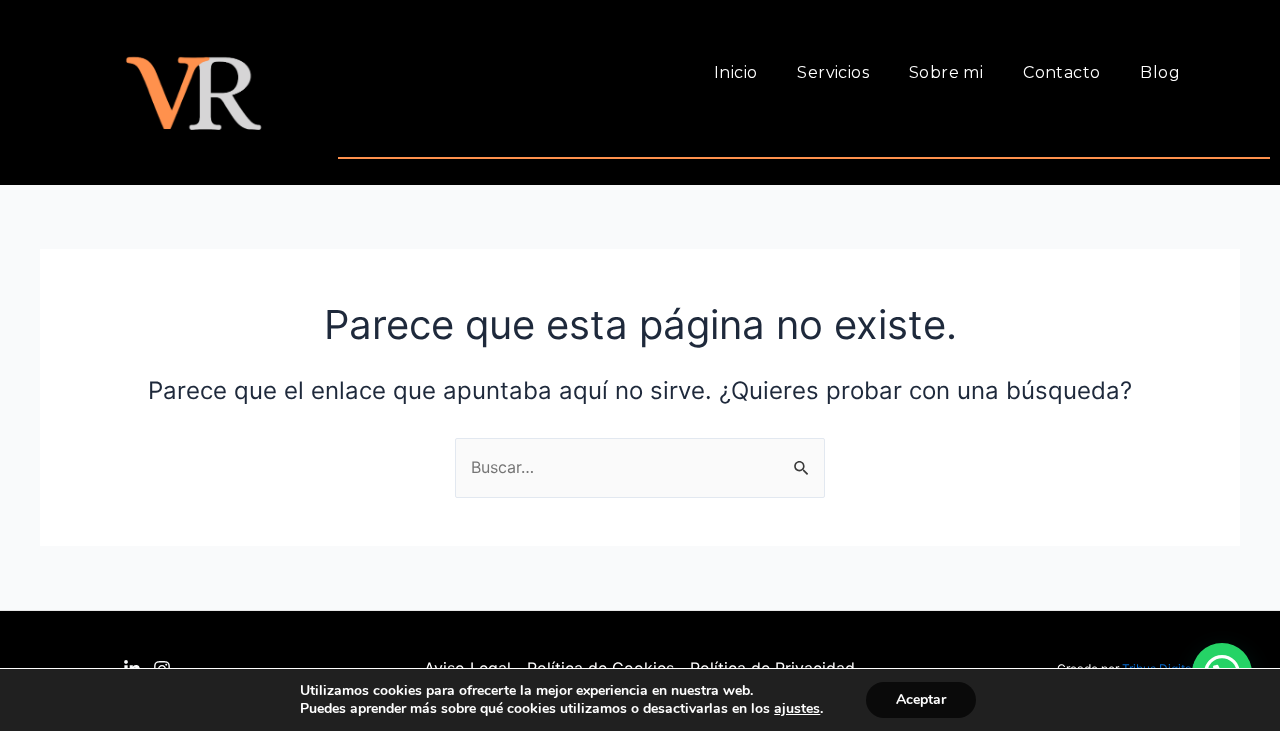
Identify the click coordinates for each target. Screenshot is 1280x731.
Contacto (1061, 72)
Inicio (735, 72)
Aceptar (921, 699)
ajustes (797, 709)
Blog (1160, 72)
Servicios (833, 72)
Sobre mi (946, 72)
